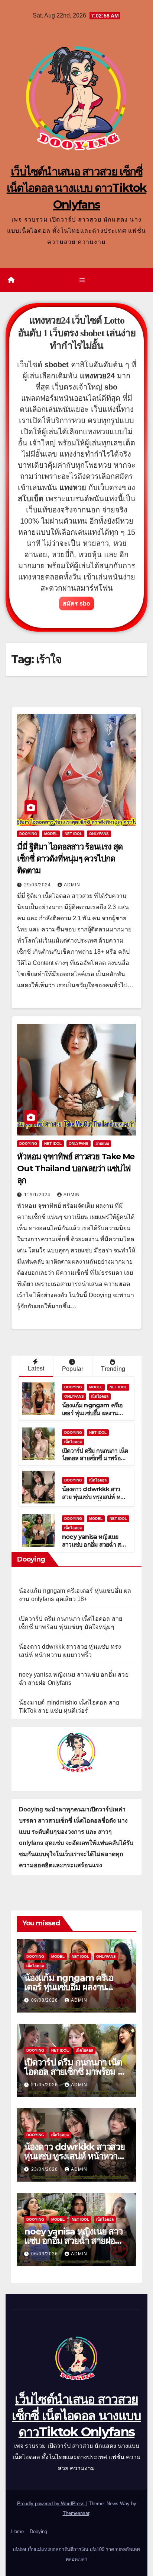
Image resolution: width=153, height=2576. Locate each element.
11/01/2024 (38, 1195)
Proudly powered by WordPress (52, 2504)
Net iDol (73, 834)
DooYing (28, 834)
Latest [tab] (36, 1368)
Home (17, 2531)
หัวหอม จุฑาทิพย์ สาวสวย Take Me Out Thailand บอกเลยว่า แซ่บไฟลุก (76, 1168)
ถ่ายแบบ (102, 1144)
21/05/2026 (45, 2085)
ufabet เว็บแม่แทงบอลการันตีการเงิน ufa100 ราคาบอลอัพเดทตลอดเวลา (76, 2554)
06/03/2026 (45, 2254)
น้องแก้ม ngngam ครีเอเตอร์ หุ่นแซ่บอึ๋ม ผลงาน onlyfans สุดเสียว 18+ (92, 1413)
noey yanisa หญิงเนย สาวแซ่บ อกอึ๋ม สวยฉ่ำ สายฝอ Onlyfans (95, 1545)
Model (51, 834)
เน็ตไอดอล (100, 1396)
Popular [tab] (73, 1369)
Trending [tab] (113, 1369)
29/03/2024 (38, 885)
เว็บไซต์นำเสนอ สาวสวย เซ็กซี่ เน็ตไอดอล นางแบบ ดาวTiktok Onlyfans (77, 188)
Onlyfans (99, 834)
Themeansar (76, 2513)
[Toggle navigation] (82, 280)
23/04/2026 (45, 2169)
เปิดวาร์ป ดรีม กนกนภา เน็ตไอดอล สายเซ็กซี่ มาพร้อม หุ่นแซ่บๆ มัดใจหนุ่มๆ (95, 1459)
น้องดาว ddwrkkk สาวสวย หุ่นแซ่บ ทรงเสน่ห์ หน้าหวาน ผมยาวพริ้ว (95, 1497)
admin (72, 885)
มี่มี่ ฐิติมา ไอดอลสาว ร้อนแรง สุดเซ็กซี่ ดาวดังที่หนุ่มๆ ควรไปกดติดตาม (70, 859)
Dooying (38, 2531)
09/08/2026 (45, 2000)
